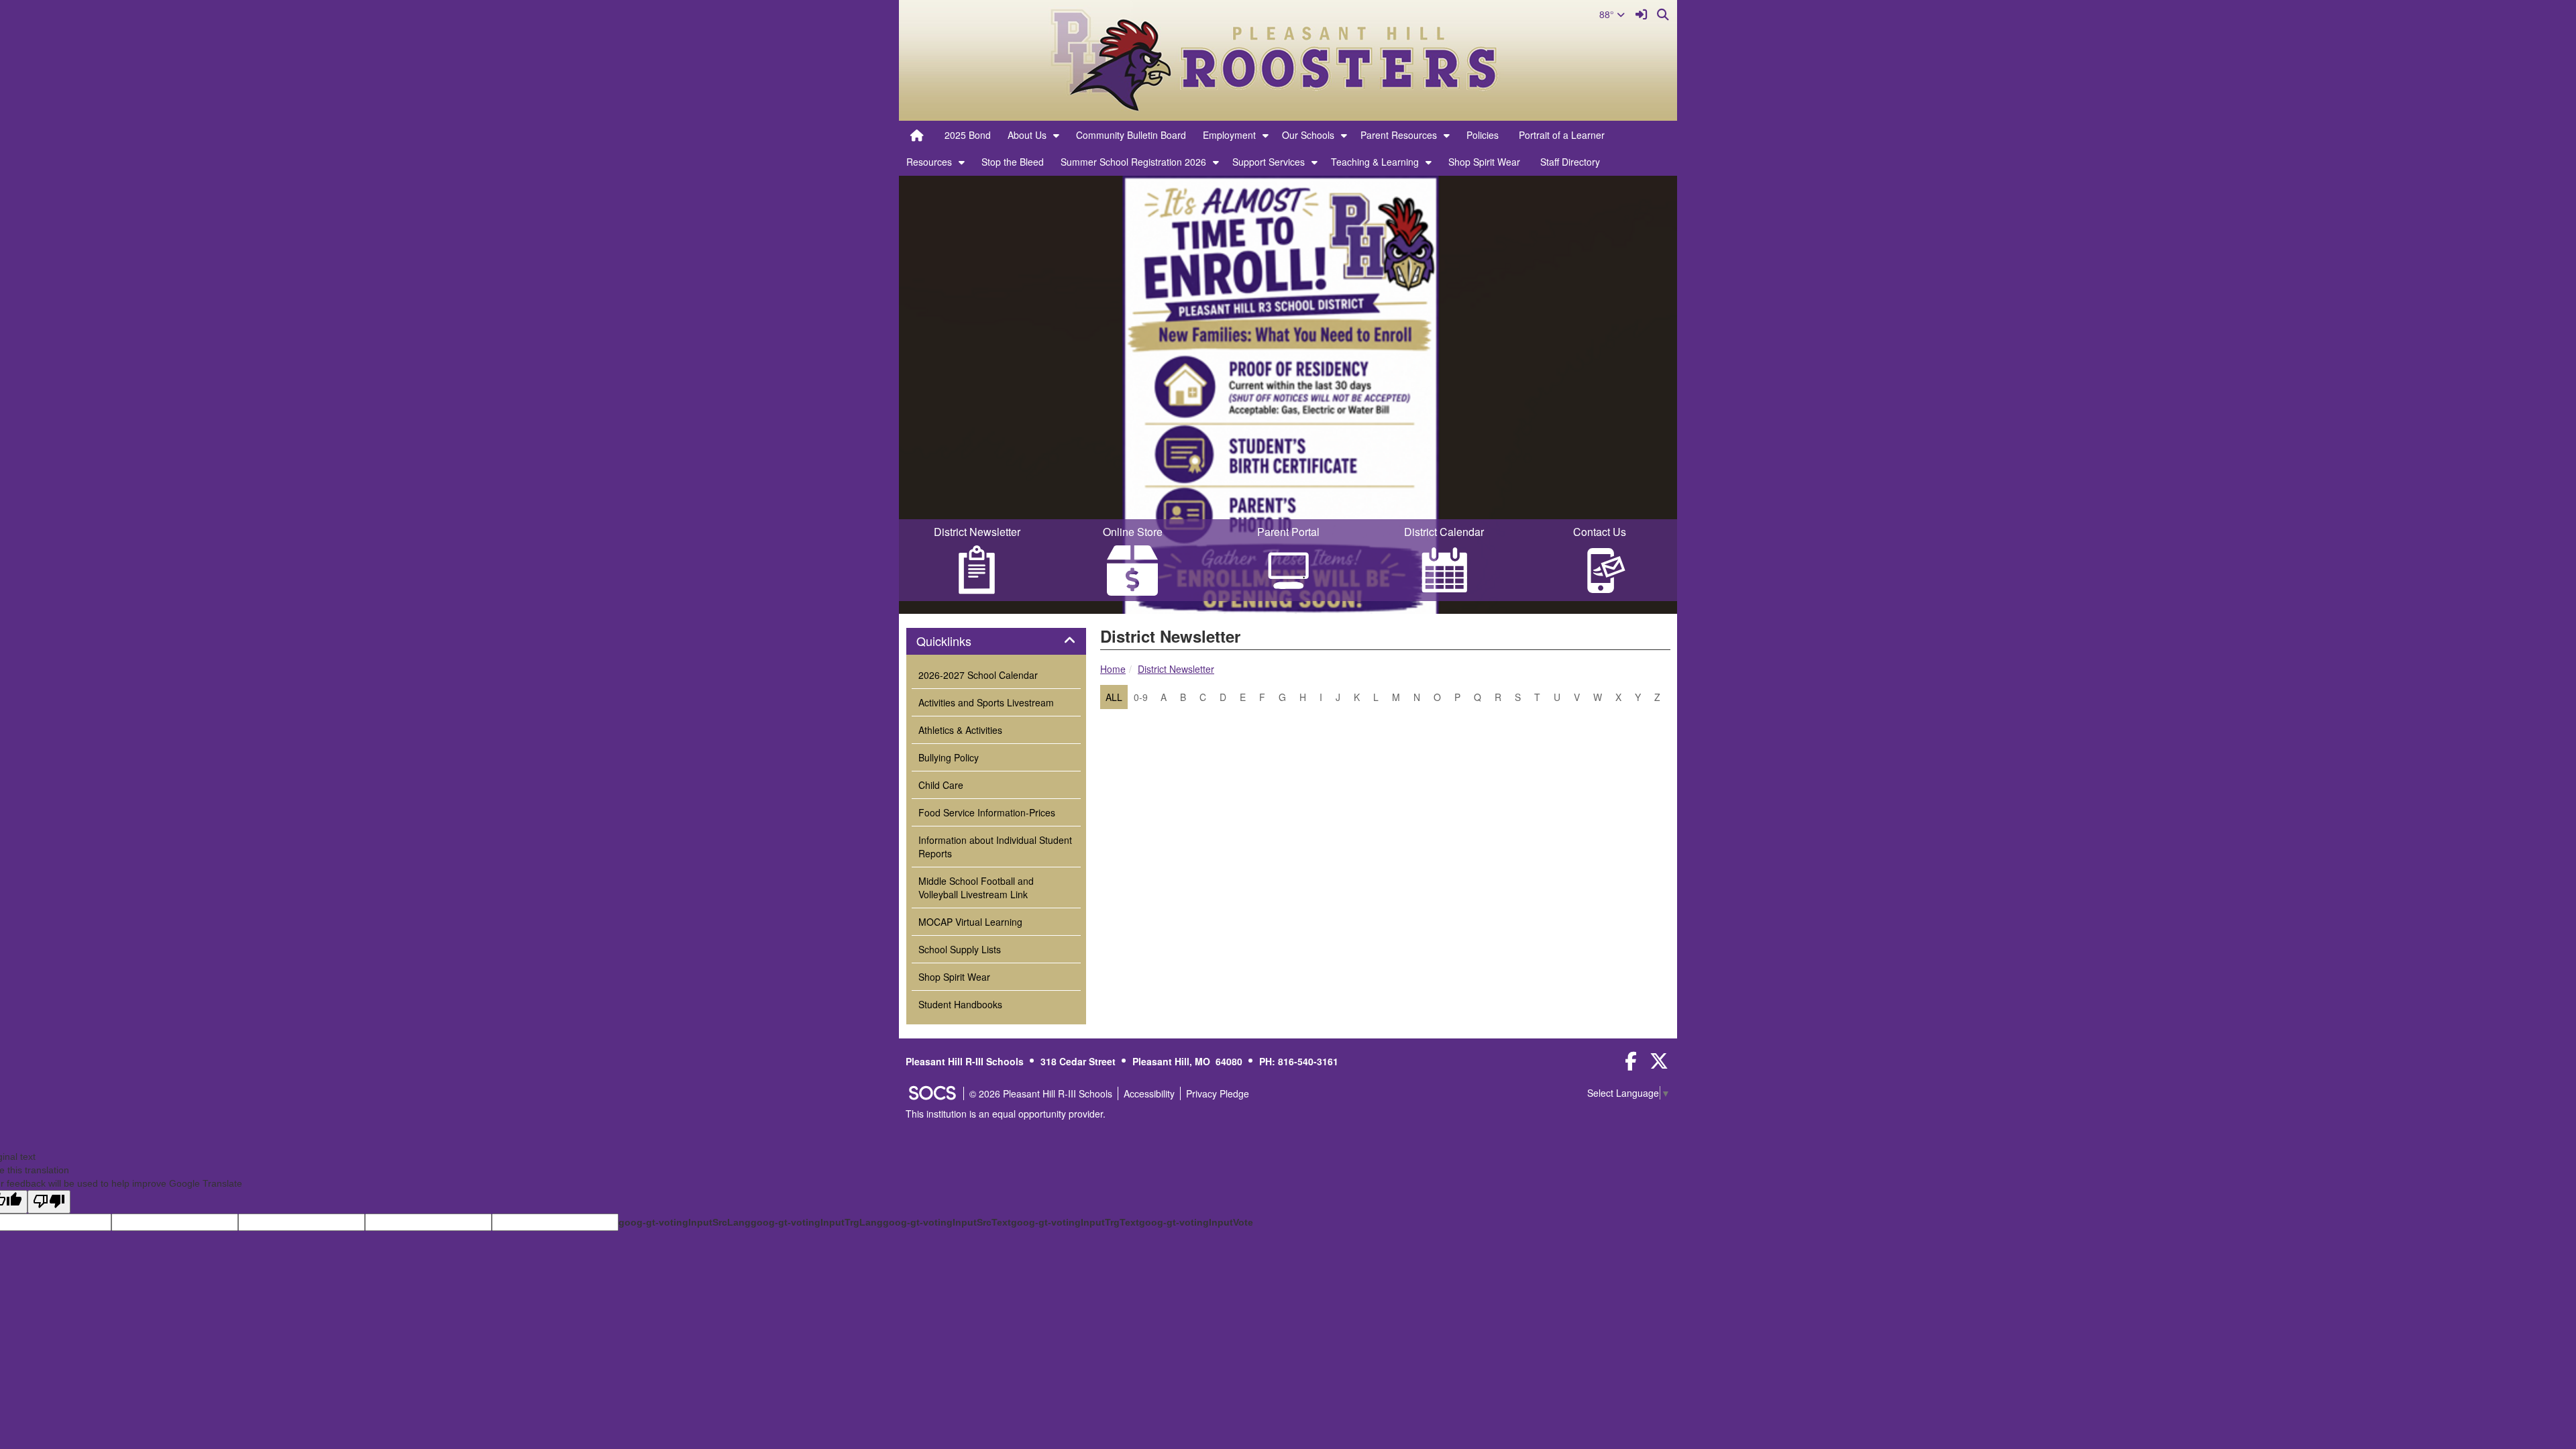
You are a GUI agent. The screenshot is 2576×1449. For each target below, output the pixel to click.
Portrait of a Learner (1562, 135)
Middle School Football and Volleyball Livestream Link (976, 888)
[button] (1056, 135)
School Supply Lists (960, 949)
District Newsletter (1176, 669)
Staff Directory (1570, 162)
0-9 (1141, 697)
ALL (1114, 697)
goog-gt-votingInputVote (1196, 1222)
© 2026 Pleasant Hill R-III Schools (1041, 1093)
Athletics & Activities (960, 730)
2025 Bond (968, 135)
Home (1113, 669)
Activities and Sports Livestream (986, 702)
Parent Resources (1399, 135)
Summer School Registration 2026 (1133, 162)
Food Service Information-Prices (987, 812)
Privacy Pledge (1218, 1093)
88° (1608, 14)
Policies (1483, 135)
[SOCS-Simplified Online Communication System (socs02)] (932, 1093)
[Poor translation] (49, 1202)
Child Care (941, 785)
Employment (1229, 135)
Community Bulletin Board (1131, 135)
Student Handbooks (960, 1004)
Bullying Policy (949, 757)
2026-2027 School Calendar (978, 675)
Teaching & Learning (1375, 162)
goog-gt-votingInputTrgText (1075, 1222)
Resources (929, 162)
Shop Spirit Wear (1484, 162)
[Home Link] (917, 135)
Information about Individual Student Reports (995, 847)
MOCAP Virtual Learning (970, 922)
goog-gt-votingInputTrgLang (817, 1222)
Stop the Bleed (1013, 162)
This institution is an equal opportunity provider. (1006, 1114)
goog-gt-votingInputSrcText (947, 1222)
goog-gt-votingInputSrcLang (685, 1222)
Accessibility (1149, 1093)
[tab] (996, 641)
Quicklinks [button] (959, 641)
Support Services (1269, 162)
